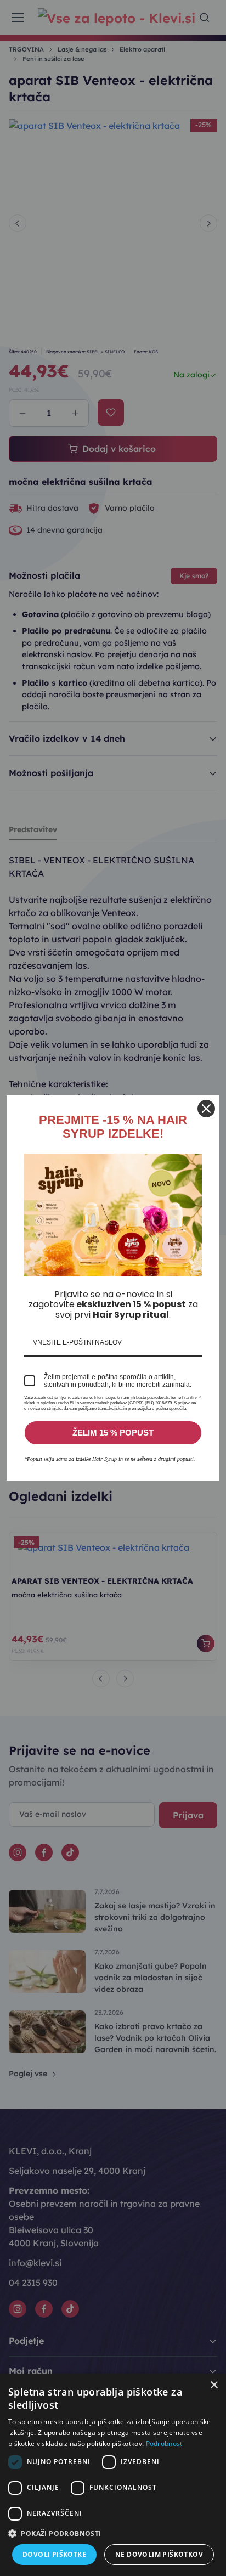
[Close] (206, 1109)
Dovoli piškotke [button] (54, 2554)
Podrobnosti (165, 2444)
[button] (113, 2533)
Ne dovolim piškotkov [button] (159, 2554)
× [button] (214, 2385)
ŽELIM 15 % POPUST (113, 1433)
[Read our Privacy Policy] (200, 1400)
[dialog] (113, 2475)
